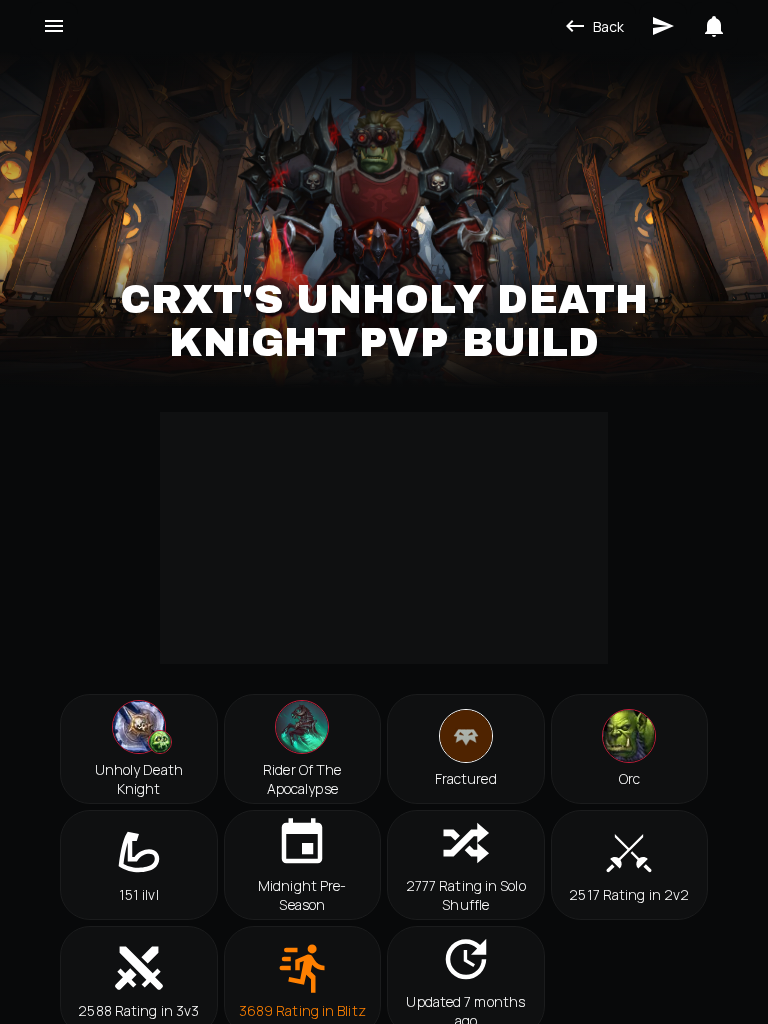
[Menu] (54, 26)
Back (608, 26)
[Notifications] (714, 26)
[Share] (663, 26)
